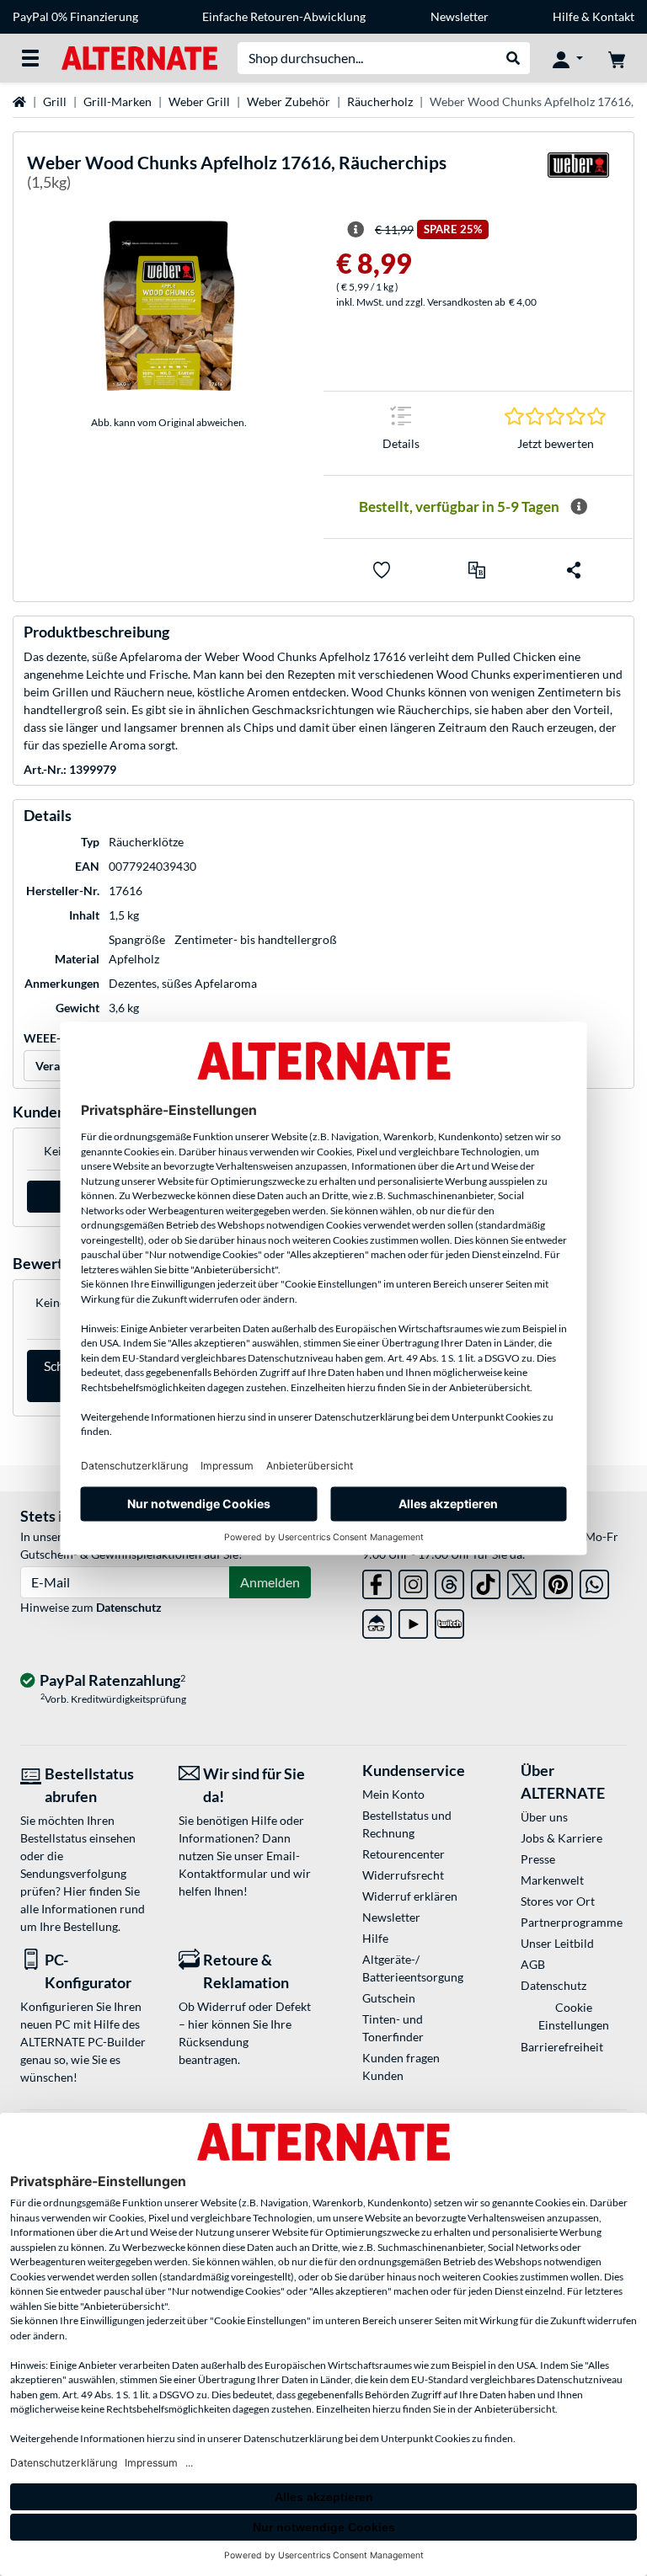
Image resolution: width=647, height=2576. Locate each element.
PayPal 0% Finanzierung (75, 16)
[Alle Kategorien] (30, 58)
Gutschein (389, 1998)
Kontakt (613, 16)
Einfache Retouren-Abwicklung (284, 16)
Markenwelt (552, 1880)
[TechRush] (377, 1621)
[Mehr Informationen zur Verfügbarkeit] (579, 507)
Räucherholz (380, 101)
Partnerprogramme (572, 1922)
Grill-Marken (118, 101)
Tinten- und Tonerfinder (393, 2028)
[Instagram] (413, 1581)
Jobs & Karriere (561, 1838)
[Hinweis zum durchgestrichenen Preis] (356, 230)
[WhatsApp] (594, 1581)
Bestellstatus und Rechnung (407, 1824)
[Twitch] (449, 1621)
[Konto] (568, 58)
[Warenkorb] (617, 58)
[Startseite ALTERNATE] (139, 57)
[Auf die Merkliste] (382, 570)
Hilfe (566, 16)
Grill (55, 101)
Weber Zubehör (289, 101)
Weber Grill (199, 101)
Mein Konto (393, 1794)
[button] (477, 570)
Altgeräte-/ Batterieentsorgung (413, 1968)
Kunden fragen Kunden (401, 2067)
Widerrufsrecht (403, 1875)
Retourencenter (404, 1854)
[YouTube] (413, 1621)
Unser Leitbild (557, 1943)
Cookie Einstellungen (574, 2016)
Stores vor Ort (558, 1901)
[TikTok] (486, 1581)
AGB (533, 1964)
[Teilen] (574, 570)
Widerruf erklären (410, 1896)
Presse (538, 1859)
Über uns (544, 1817)
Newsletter (460, 16)
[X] (522, 1581)
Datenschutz (129, 1607)
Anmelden (270, 1582)
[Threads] (449, 1581)
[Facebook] (377, 1581)
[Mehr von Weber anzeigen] (578, 176)
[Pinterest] (558, 1581)
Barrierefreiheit (562, 2047)
